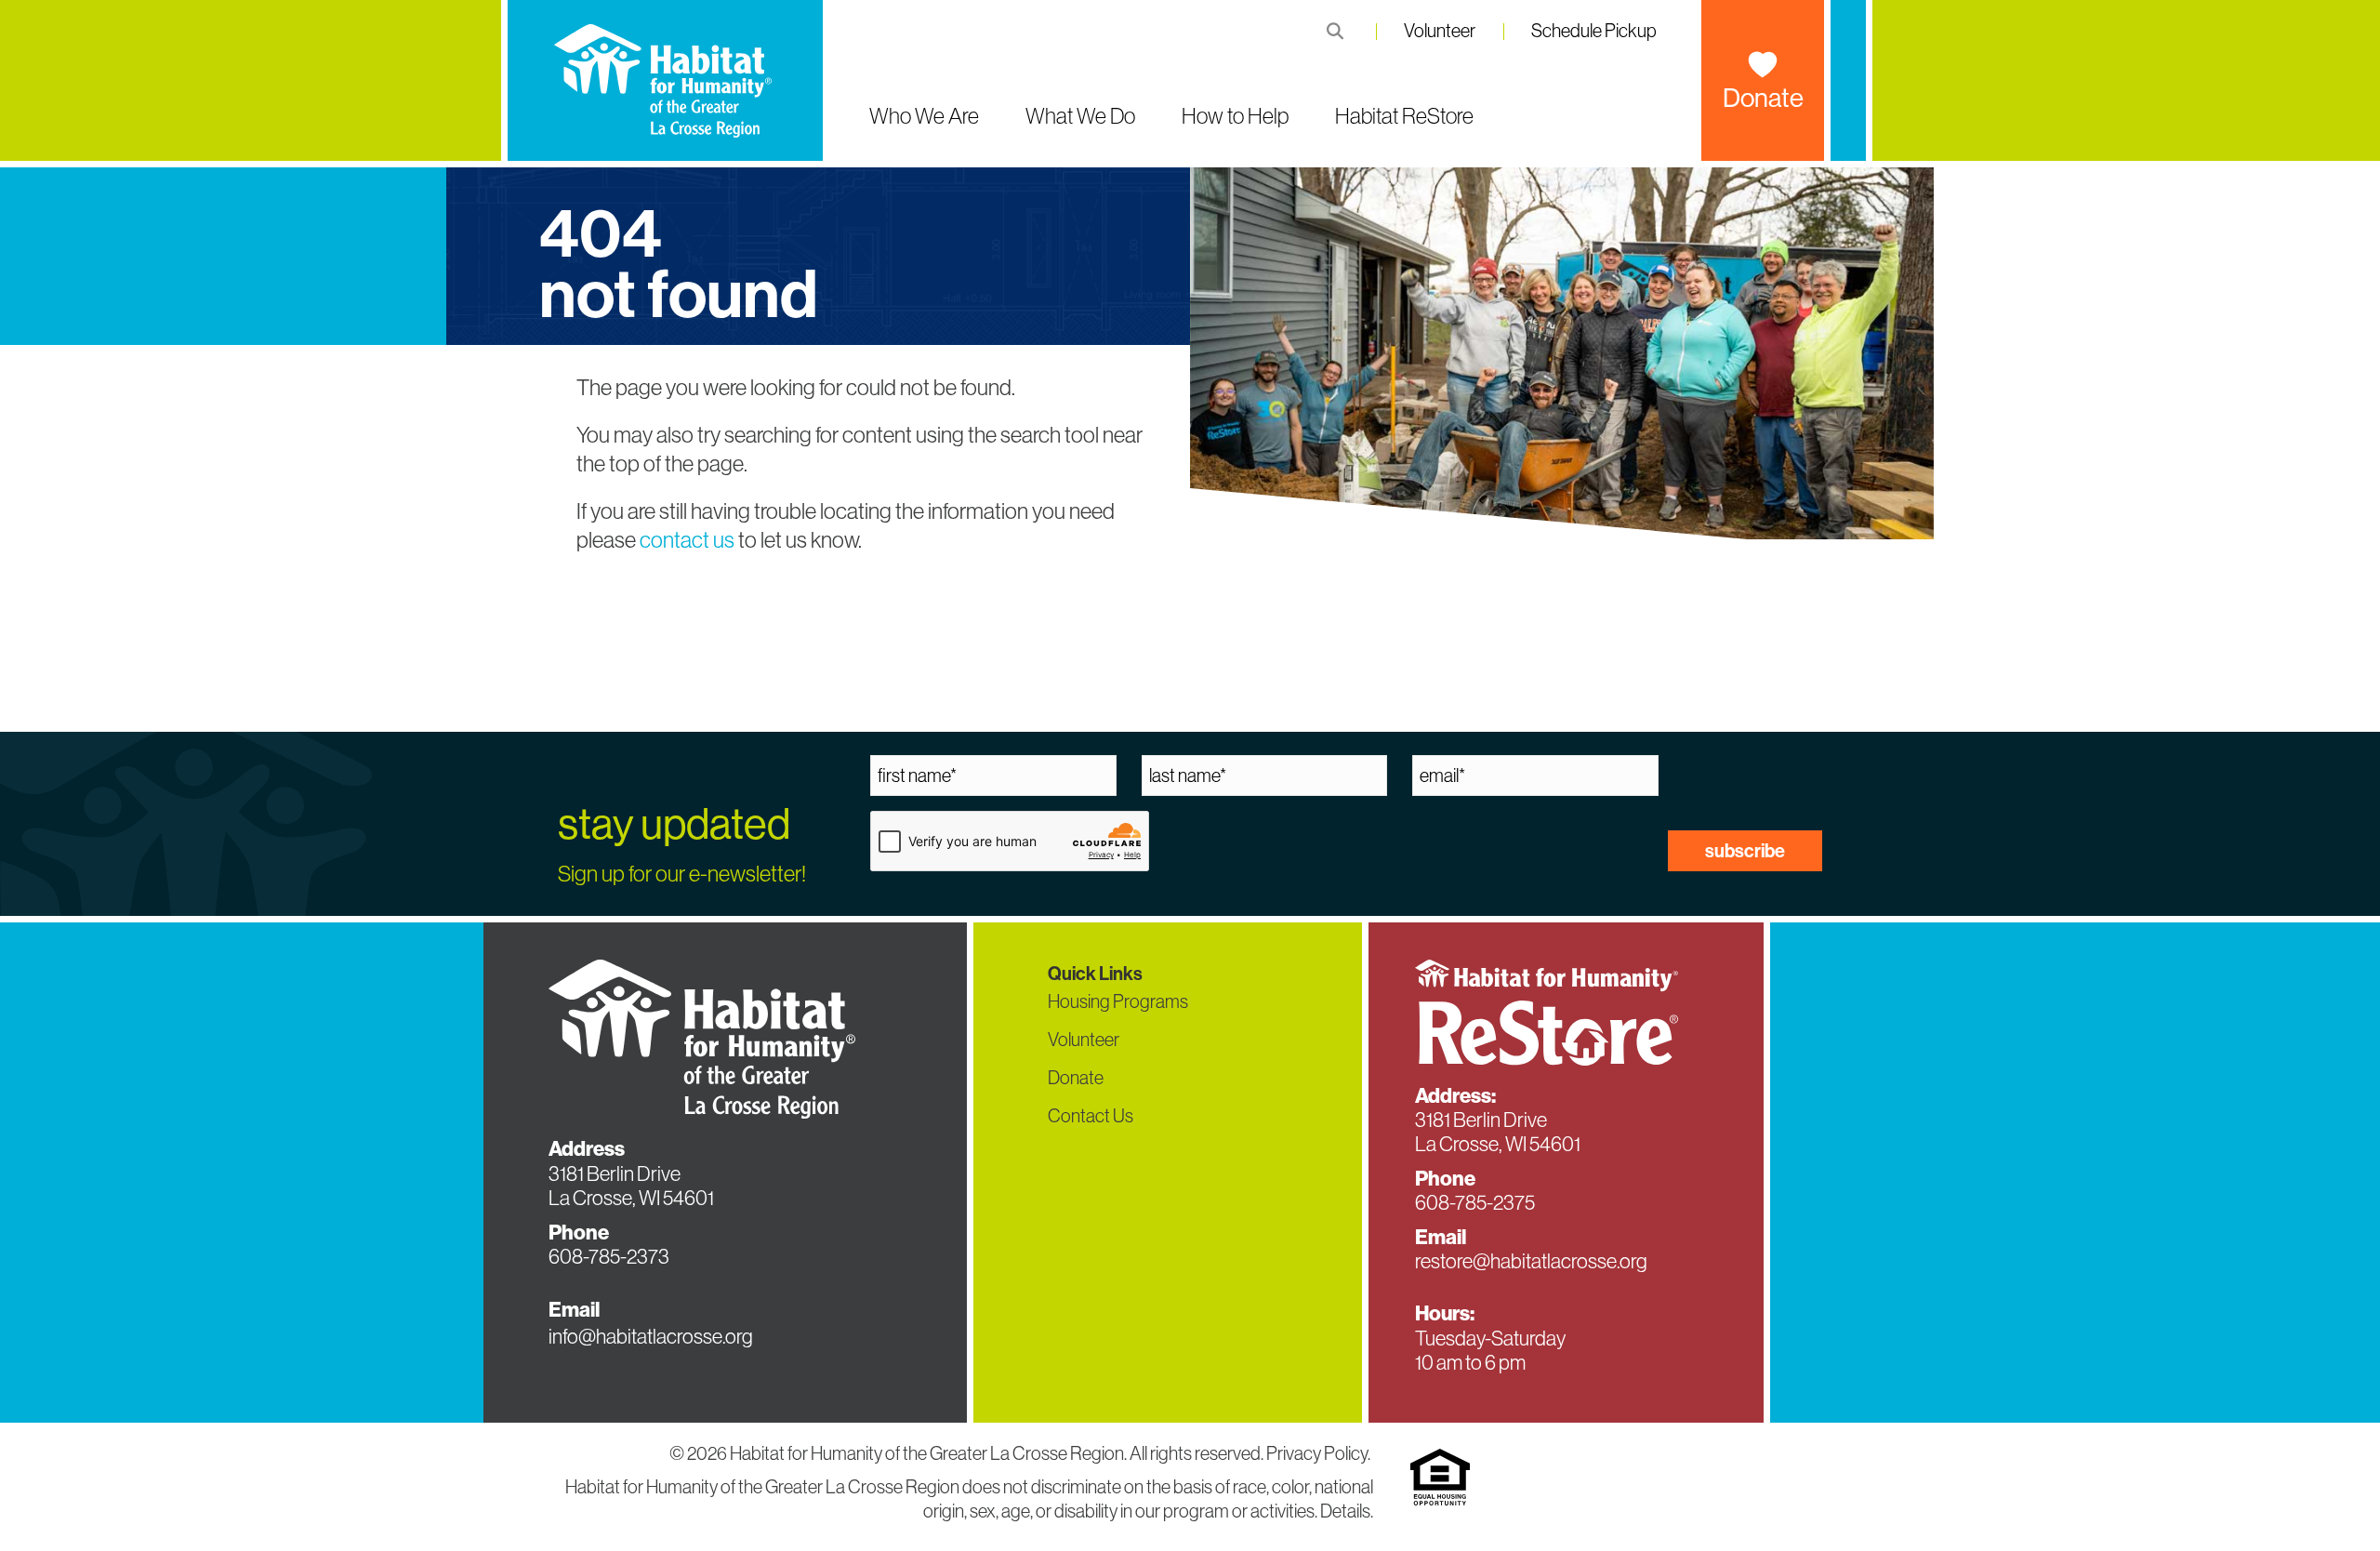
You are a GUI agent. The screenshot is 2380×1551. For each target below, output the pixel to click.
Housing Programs (1118, 1001)
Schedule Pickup (1594, 31)
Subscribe (1745, 851)
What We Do (1080, 116)
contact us (687, 540)
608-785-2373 (609, 1257)
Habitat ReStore (1404, 116)
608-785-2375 (1475, 1203)
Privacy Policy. (1320, 1453)
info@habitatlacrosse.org (651, 1337)
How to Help (1235, 116)
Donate (1763, 98)
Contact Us (1091, 1116)
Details (1345, 1511)
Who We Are (924, 116)
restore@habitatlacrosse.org (1531, 1261)
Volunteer (1440, 31)
